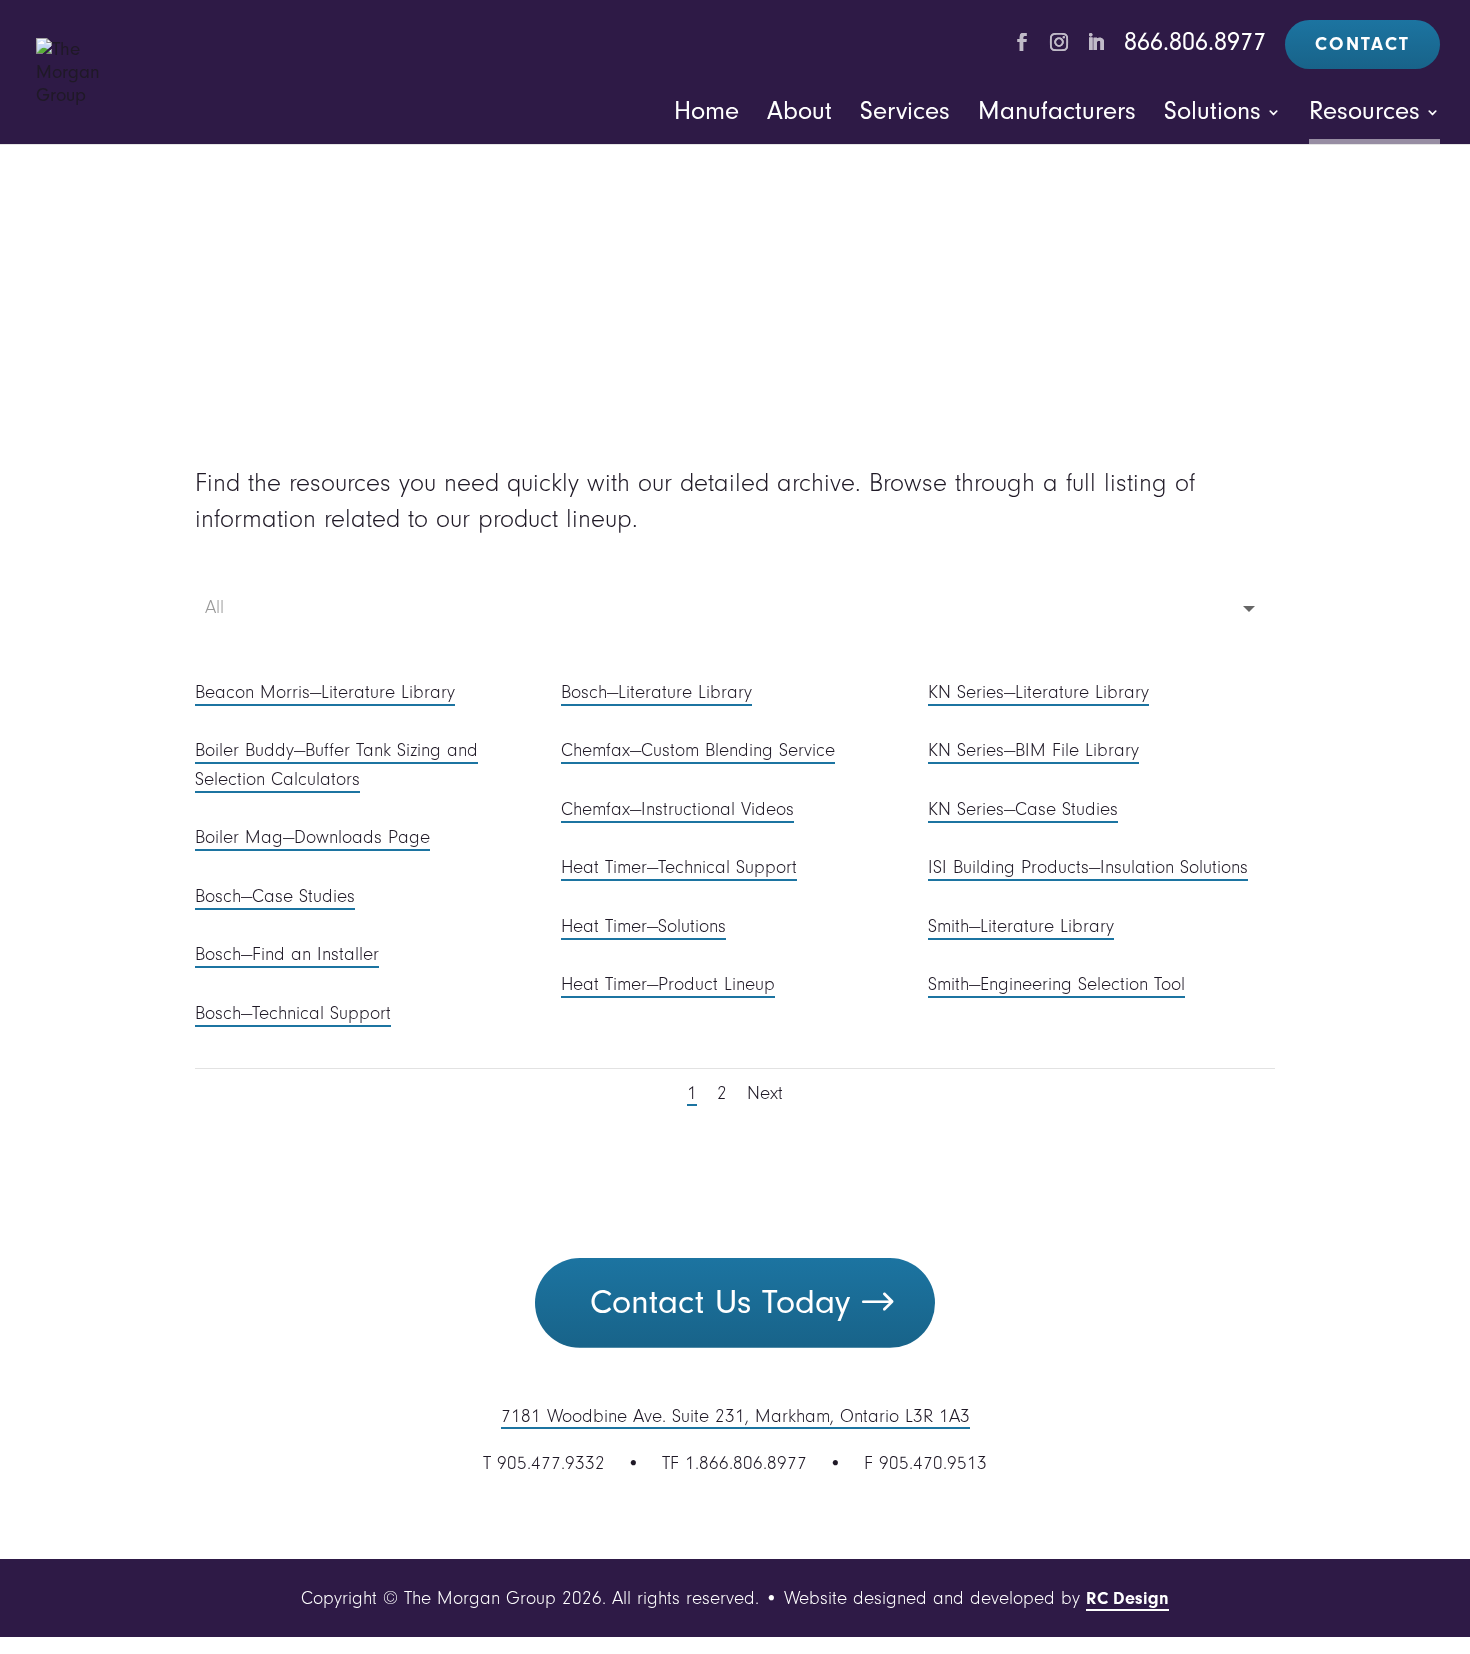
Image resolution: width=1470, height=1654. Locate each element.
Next (765, 1093)
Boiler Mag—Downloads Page (312, 837)
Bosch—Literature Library (656, 692)
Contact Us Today (720, 1302)
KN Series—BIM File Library (1033, 750)
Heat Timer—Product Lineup (668, 984)
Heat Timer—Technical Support (679, 867)
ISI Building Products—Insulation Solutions (1088, 867)
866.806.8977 (1195, 42)
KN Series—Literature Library (1038, 692)
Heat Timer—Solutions (643, 926)
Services (905, 111)
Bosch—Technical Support (293, 1013)
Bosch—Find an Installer (287, 954)
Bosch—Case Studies (275, 896)
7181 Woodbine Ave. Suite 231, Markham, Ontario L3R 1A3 (735, 1416)
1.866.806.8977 (746, 1463)
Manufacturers (1057, 111)
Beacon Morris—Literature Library (325, 692)
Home (706, 111)
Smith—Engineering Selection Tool (1056, 984)
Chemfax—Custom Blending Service (698, 750)
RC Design (1127, 1599)
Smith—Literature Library (1021, 926)
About (799, 111)
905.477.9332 (551, 1463)
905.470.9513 (933, 1463)
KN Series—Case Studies (1023, 809)
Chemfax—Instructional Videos (677, 809)
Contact (1362, 44)
